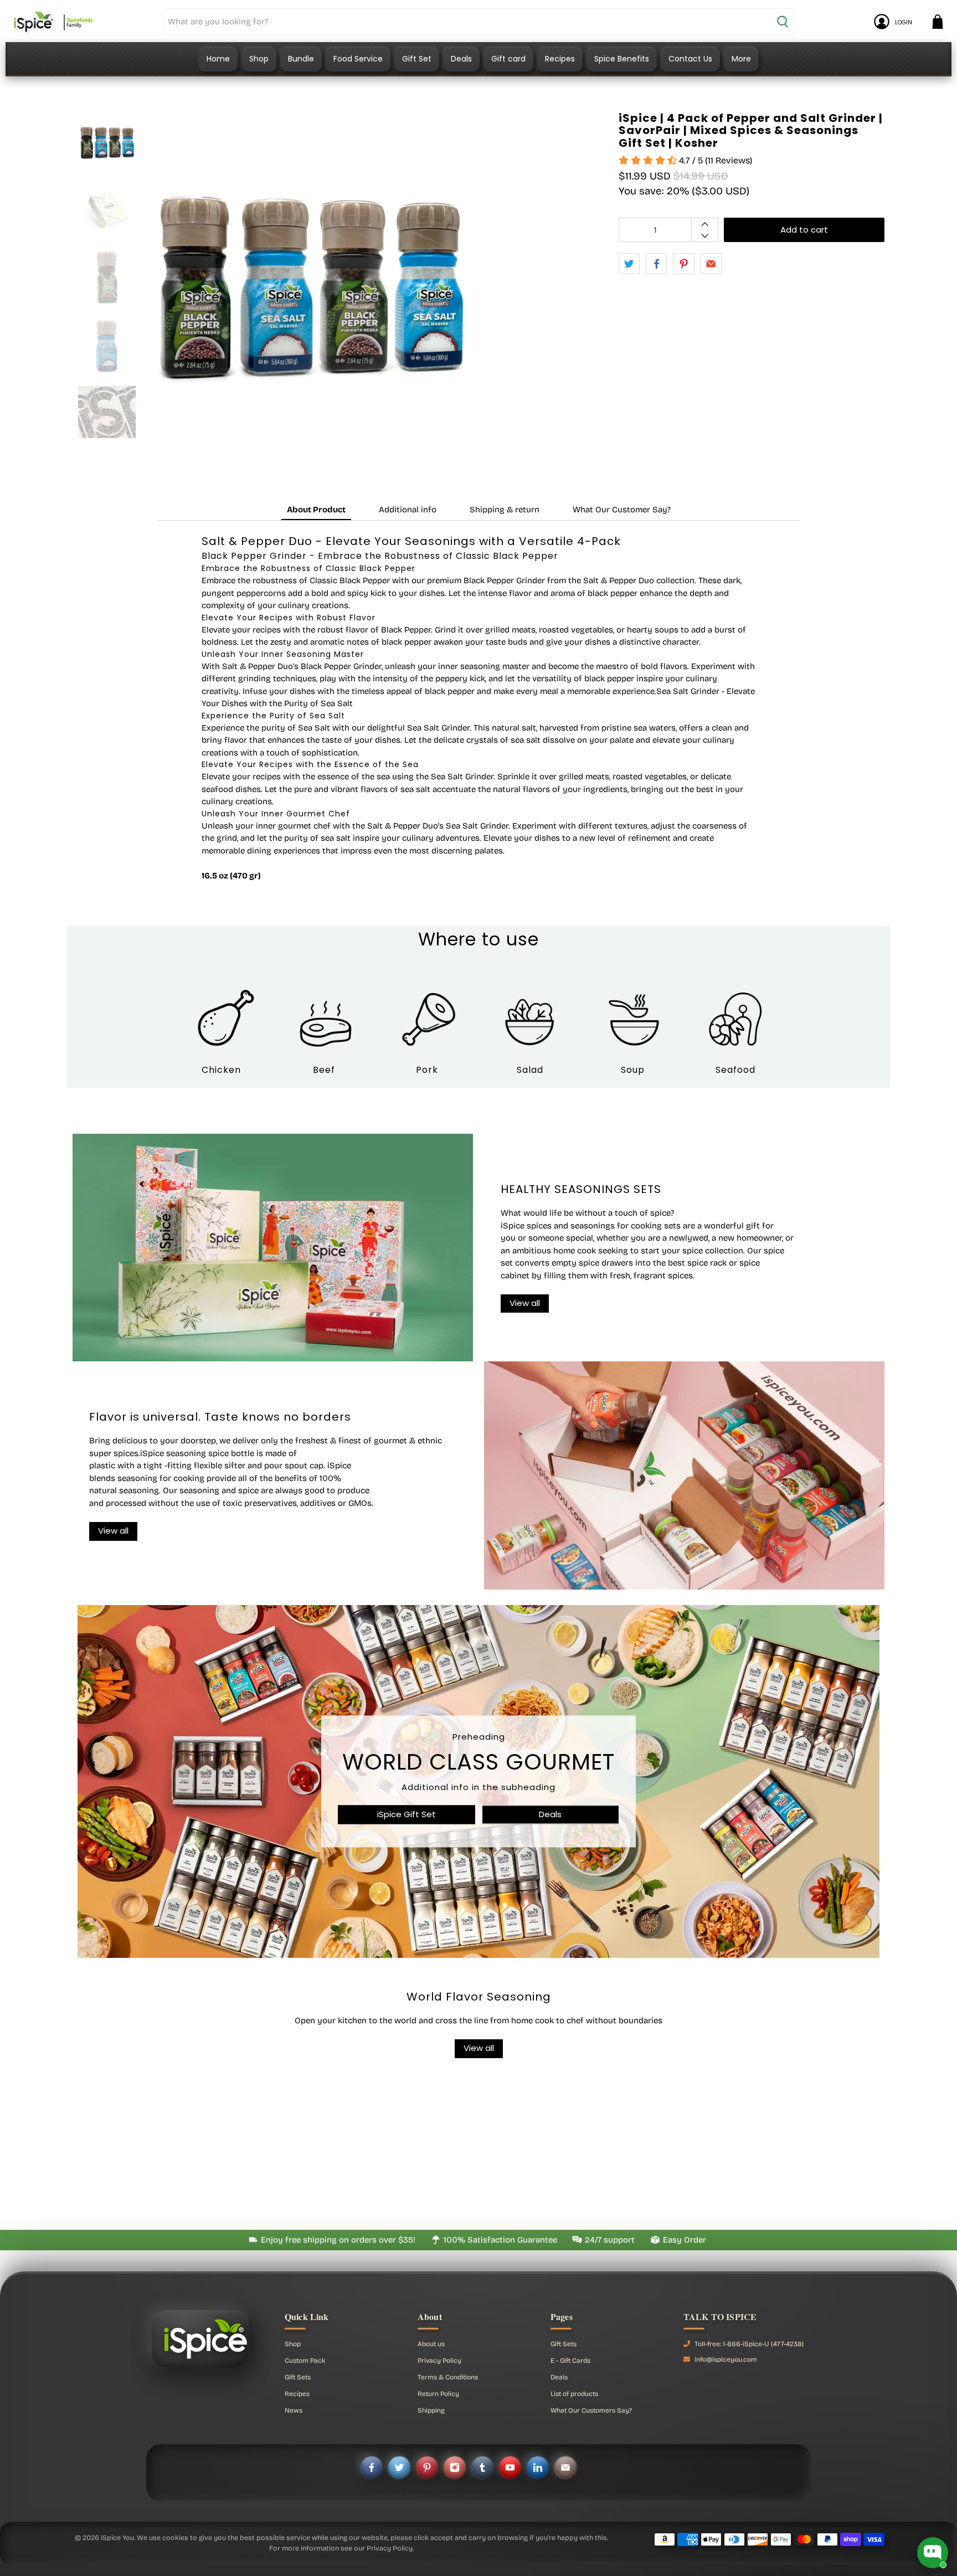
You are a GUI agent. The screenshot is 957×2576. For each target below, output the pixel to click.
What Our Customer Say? (622, 510)
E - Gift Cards (570, 2361)
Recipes (560, 59)
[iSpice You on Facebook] (372, 2467)
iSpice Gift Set (407, 1814)
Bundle (301, 59)
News (294, 2410)
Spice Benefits (622, 59)
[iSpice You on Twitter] (399, 2467)
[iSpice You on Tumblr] (482, 2467)
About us (431, 2344)
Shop (259, 59)
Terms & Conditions (448, 2377)
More (741, 59)
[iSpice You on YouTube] (510, 2467)
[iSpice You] (53, 22)
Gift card (508, 59)
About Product (316, 510)
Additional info (408, 510)
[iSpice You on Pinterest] (427, 2467)
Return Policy (438, 2394)
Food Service (358, 59)
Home (218, 59)
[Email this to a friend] (711, 264)
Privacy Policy (439, 2361)
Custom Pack (305, 2361)
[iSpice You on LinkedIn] (538, 2467)
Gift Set (417, 59)
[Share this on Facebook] (656, 264)
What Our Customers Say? (591, 2410)
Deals (461, 59)
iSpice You (117, 2538)
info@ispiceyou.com (726, 2359)
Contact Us (690, 59)
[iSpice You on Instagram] (455, 2467)
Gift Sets (298, 2377)
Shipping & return (505, 510)
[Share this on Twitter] (629, 264)
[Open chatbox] (933, 2553)
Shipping (431, 2410)
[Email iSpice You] (565, 2467)
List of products (574, 2394)
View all (479, 2048)
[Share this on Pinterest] (684, 264)
